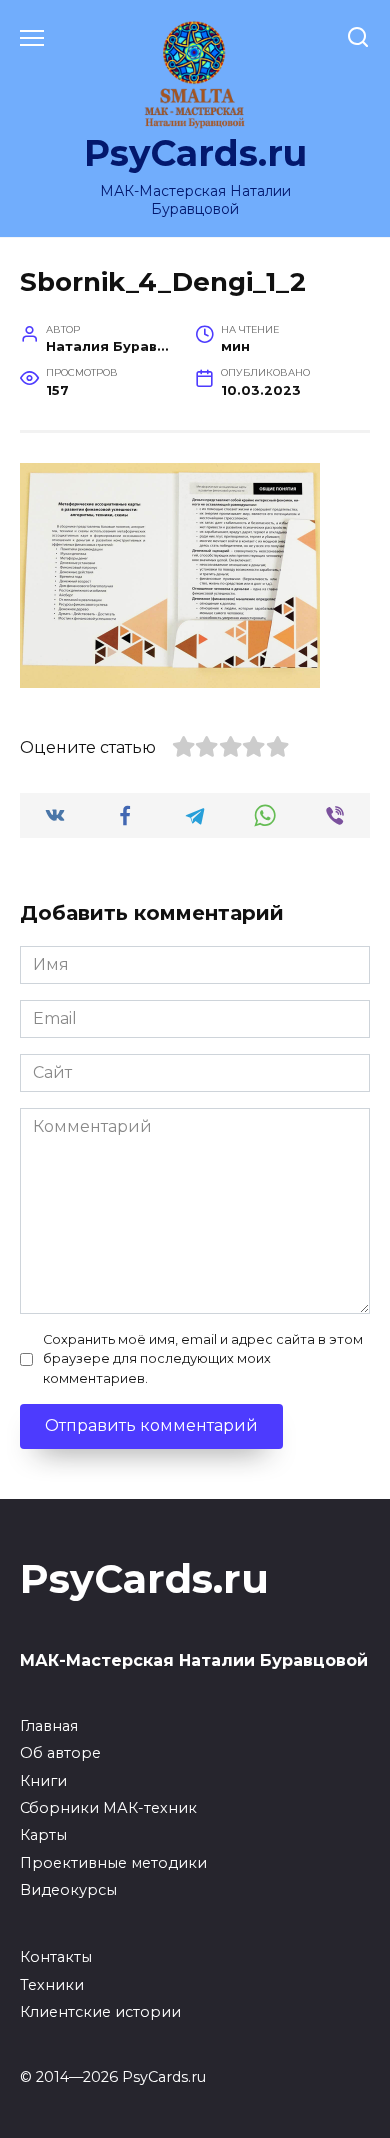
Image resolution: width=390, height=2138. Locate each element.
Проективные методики (113, 1863)
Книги (43, 1781)
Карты (43, 1835)
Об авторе (60, 1753)
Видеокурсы (68, 1890)
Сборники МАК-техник (108, 1808)
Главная (49, 1726)
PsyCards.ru (195, 153)
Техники (52, 1985)
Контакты (56, 1957)
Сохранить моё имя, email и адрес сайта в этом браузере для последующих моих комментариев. (203, 1358)
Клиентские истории (100, 2012)
